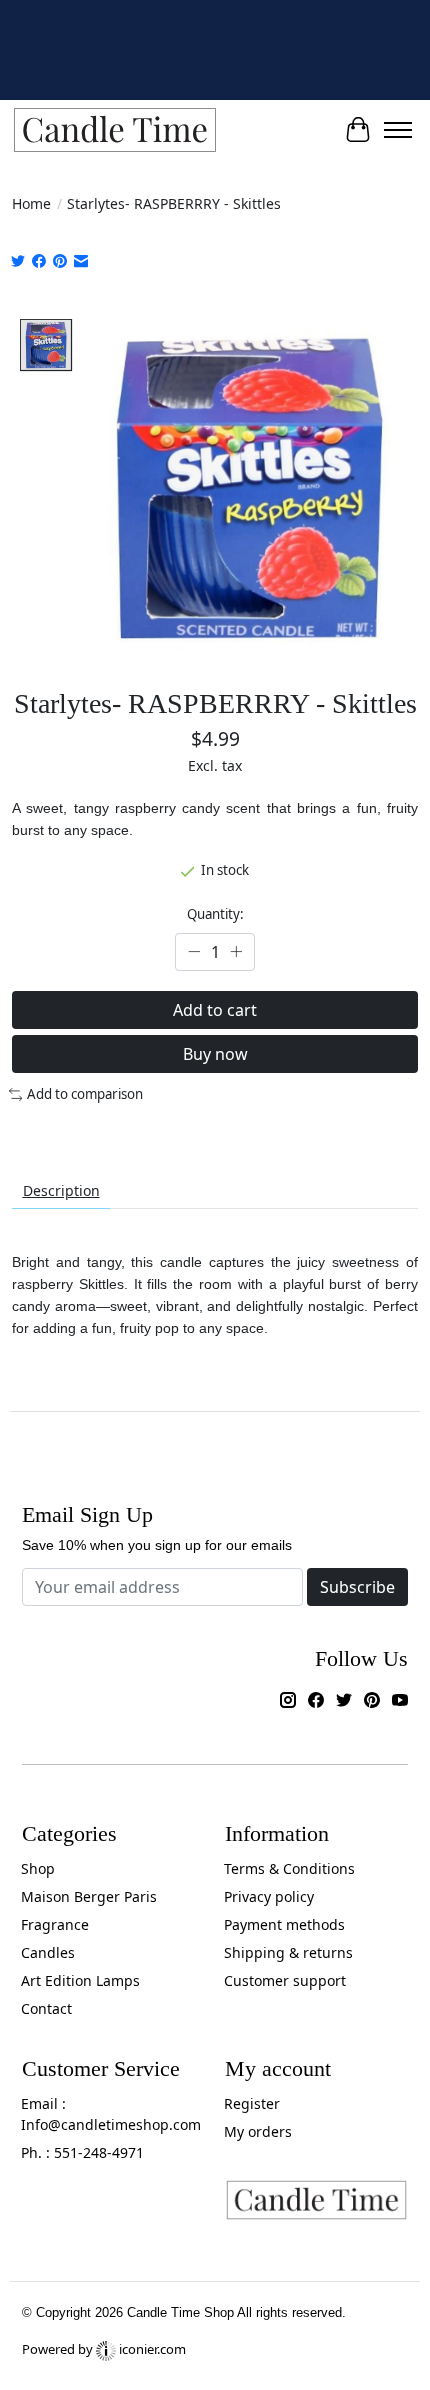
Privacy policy (269, 1896)
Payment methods (284, 1924)
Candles (48, 1952)
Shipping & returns (288, 1952)
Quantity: (215, 914)
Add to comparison (85, 1094)
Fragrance (55, 1924)
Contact (46, 2008)
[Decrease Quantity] (194, 952)
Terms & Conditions (289, 1868)
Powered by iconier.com (104, 2349)
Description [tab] (61, 1190)
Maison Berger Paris (89, 1896)
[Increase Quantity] (236, 952)
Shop (38, 1868)
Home (31, 203)
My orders (258, 2131)
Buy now (215, 1054)
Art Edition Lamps (80, 1980)
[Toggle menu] (398, 130)
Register (252, 2103)
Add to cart (215, 1010)
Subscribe (357, 1587)
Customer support (285, 1980)
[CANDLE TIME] (115, 130)
